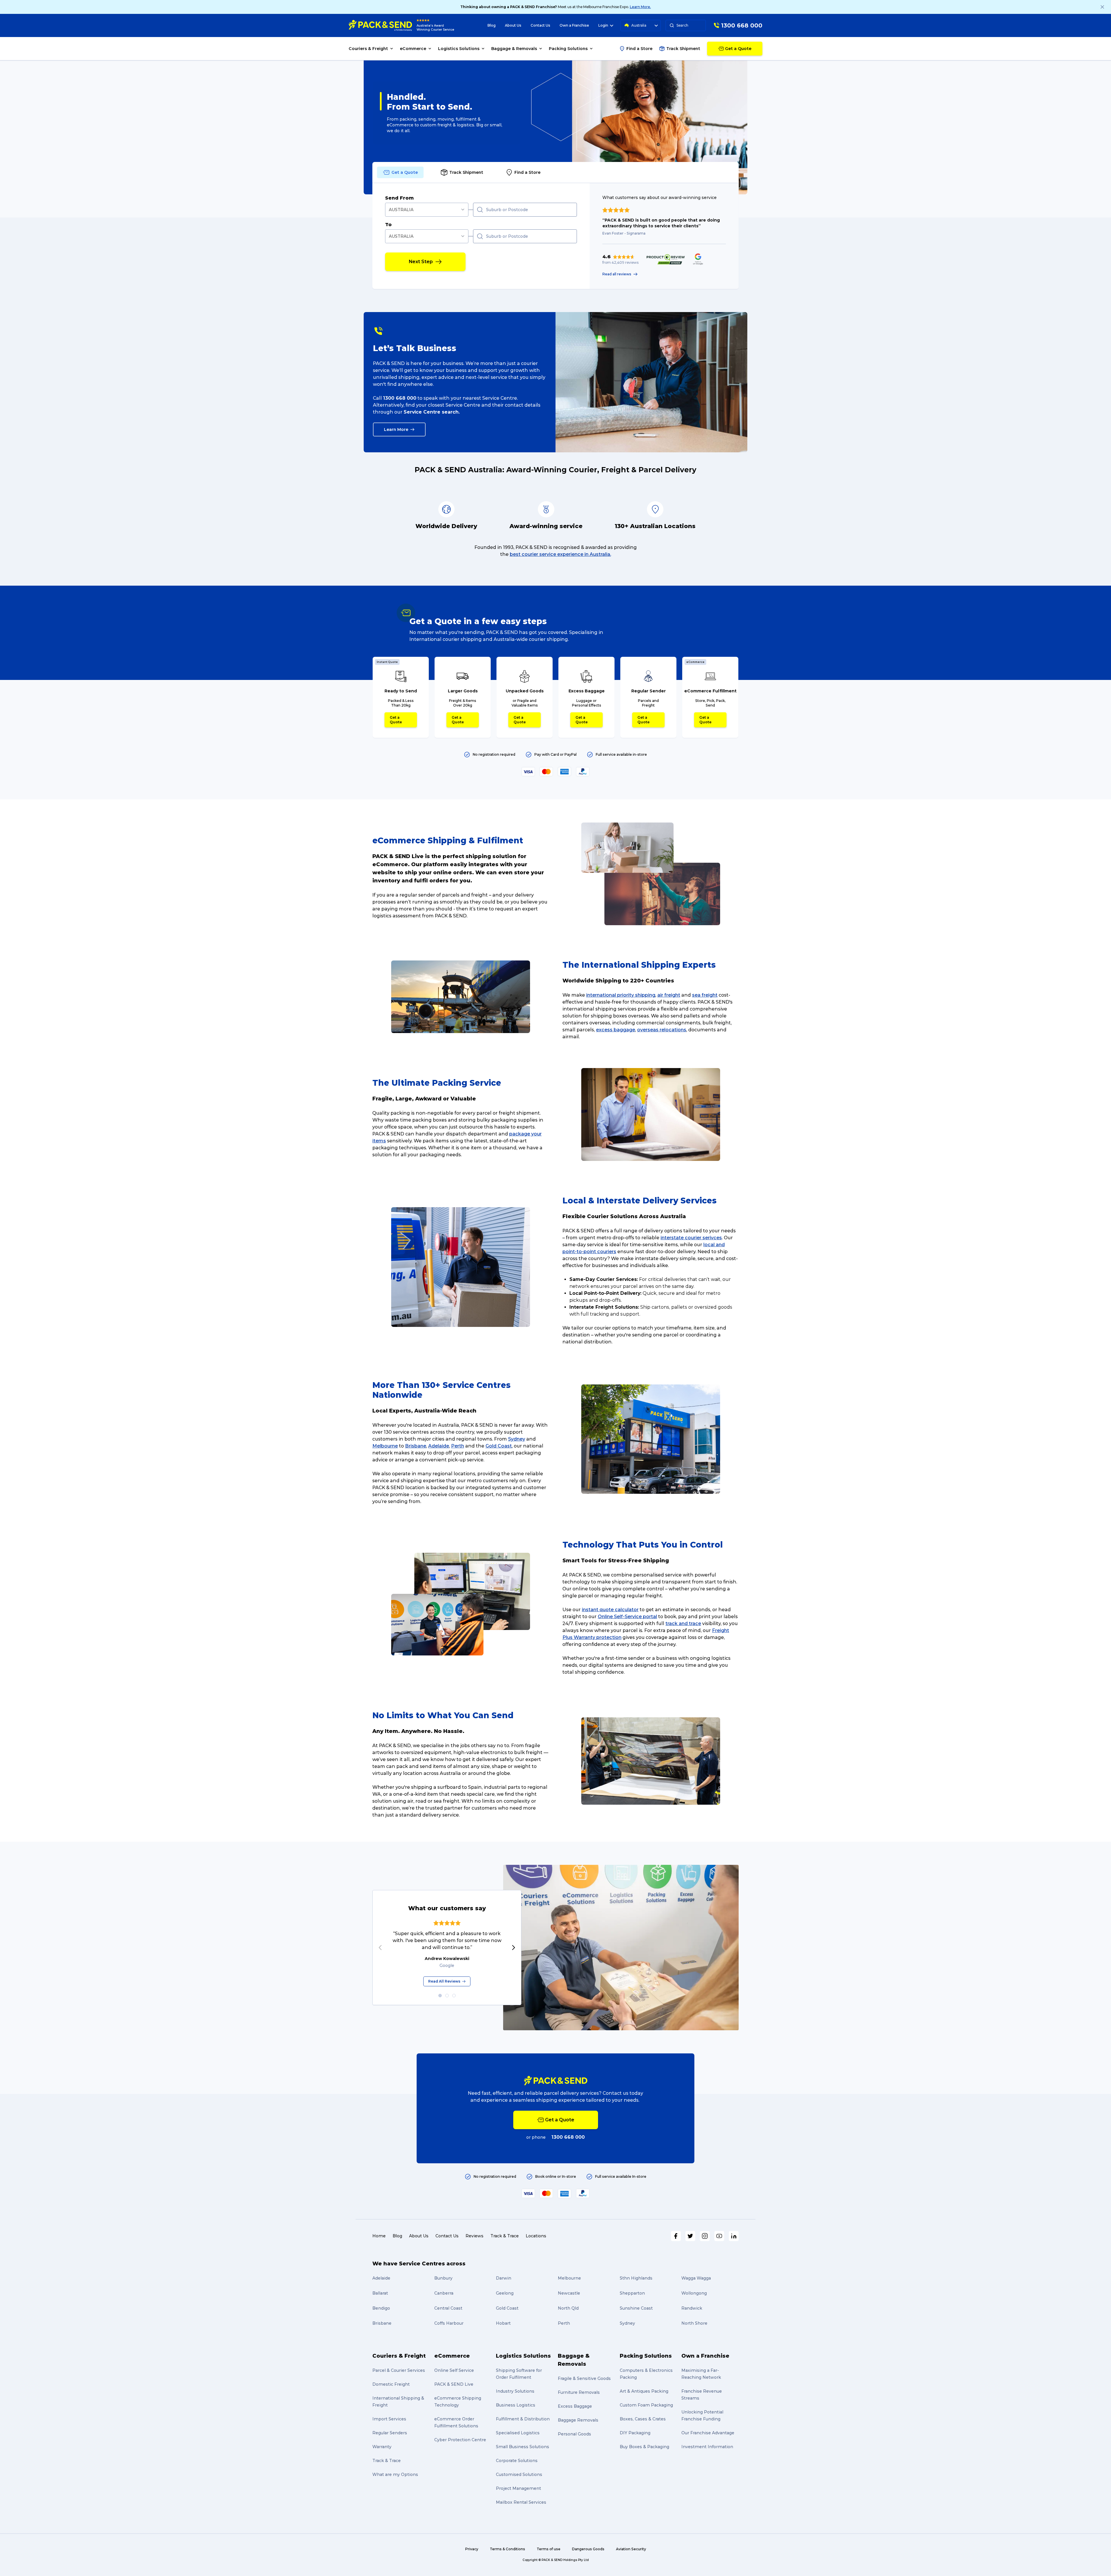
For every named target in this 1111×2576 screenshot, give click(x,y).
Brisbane (416, 1446)
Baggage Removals (578, 2420)
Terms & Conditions (507, 2549)
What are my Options (395, 2474)
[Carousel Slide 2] (447, 1996)
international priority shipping (621, 995)
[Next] (514, 1948)
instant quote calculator (610, 1610)
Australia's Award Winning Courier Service (435, 28)
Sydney (517, 1439)
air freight (669, 995)
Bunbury (443, 2278)
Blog (492, 25)
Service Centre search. (432, 412)
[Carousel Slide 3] (454, 1996)
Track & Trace (505, 2236)
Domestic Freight (391, 2384)
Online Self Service (454, 2370)
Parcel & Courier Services (399, 2370)
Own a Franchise (574, 25)
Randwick (692, 2308)
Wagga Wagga (696, 2278)
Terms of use (549, 2549)
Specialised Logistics (518, 2433)
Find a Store (639, 49)
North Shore (694, 2323)
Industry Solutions (515, 2391)
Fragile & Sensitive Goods (584, 2378)
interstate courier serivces (691, 1238)
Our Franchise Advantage (708, 2433)
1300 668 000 (400, 398)
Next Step (421, 262)
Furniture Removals (579, 2392)
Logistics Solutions (523, 2356)
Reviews (474, 2236)
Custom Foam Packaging (646, 2405)
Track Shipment (683, 49)
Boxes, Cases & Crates (643, 2419)
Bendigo (381, 2308)
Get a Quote (396, 720)
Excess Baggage (575, 2406)
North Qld (568, 2308)
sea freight (705, 995)
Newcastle (569, 2293)
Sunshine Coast (636, 2308)
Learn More (396, 429)
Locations (536, 2236)
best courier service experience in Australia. (560, 554)
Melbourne (385, 1446)
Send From (399, 198)
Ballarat (380, 2293)
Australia (639, 25)
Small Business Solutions (523, 2447)
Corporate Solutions (517, 2461)
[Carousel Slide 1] (440, 1996)
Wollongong (694, 2293)
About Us (513, 25)
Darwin (504, 2278)
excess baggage (616, 1030)
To (388, 225)
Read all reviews (617, 274)
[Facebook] (676, 2236)
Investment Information (707, 2447)
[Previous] (380, 1948)
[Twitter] (690, 2236)
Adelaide (439, 1446)
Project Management (518, 2488)
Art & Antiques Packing (644, 2391)
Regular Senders (390, 2433)
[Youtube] (719, 2236)
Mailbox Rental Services (521, 2502)
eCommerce (452, 2356)
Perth (458, 1446)
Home (379, 2236)
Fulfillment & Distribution (523, 2419)
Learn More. (640, 7)
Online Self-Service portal (627, 1617)
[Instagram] (705, 2236)
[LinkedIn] (734, 2236)
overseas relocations (662, 1030)
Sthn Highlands (636, 2278)
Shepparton (632, 2293)
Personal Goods (574, 2434)
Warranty (382, 2447)
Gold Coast (499, 1446)
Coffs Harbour (449, 2323)
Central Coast (448, 2308)
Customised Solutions (519, 2474)
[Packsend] (380, 25)
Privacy (472, 2549)
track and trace (683, 1623)
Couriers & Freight (399, 2356)
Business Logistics (516, 2405)
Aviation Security (631, 2549)
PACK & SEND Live (454, 2384)
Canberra (444, 2293)
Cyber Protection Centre (460, 2440)
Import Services (389, 2419)
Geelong (505, 2293)
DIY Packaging (635, 2433)
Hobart (503, 2323)
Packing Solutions (646, 2356)
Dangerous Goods (588, 2549)
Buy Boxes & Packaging (644, 2447)
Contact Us (540, 25)
